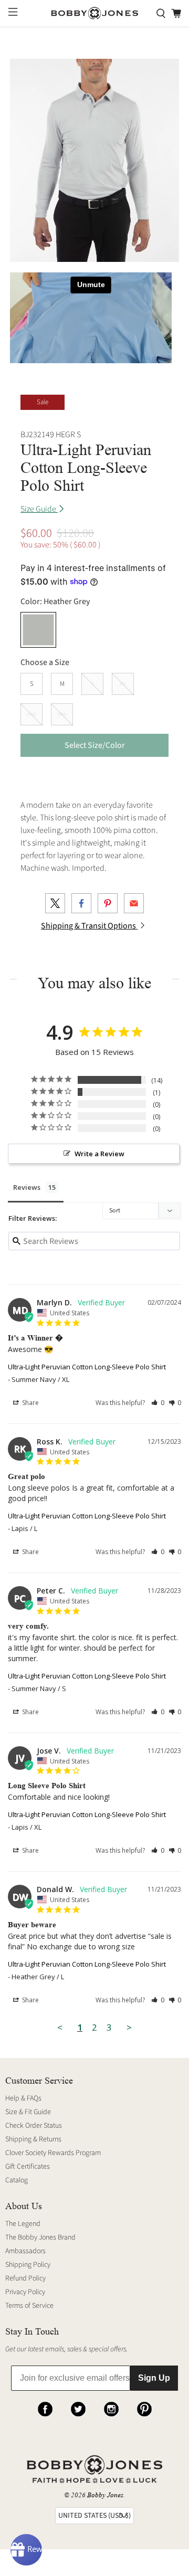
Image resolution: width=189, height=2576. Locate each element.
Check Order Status (34, 2126)
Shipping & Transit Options (89, 926)
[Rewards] (26, 2550)
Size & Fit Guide (28, 2112)
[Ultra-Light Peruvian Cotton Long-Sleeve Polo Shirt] (94, 160)
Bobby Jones (105, 2495)
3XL (62, 714)
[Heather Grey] (38, 630)
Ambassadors (25, 2251)
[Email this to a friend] (134, 903)
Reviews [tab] (27, 1187)
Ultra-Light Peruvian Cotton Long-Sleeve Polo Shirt (87, 1367)
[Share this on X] (55, 903)
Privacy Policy (25, 2292)
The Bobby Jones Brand (40, 2237)
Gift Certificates (28, 2167)
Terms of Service (29, 2306)
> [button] (129, 2027)
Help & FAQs (23, 2098)
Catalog (17, 2180)
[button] (158, 1403)
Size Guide (39, 509)
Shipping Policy (28, 2265)
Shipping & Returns (33, 2139)
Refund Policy (25, 2278)
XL (123, 684)
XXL (31, 714)
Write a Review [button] (99, 1154)
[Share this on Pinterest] (108, 903)
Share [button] (30, 1403)
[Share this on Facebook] (81, 903)
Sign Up (154, 2378)
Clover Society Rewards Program (53, 2153)
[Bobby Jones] (94, 13)
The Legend (23, 2224)
